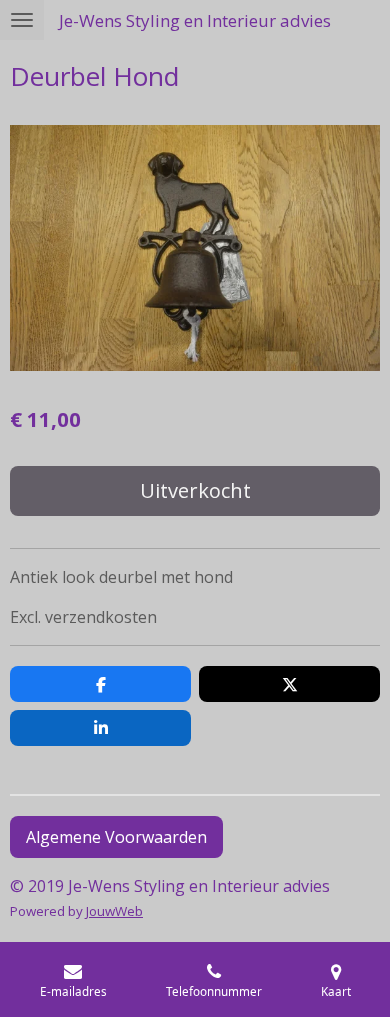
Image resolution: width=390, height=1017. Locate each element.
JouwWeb (114, 911)
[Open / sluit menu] (22, 20)
